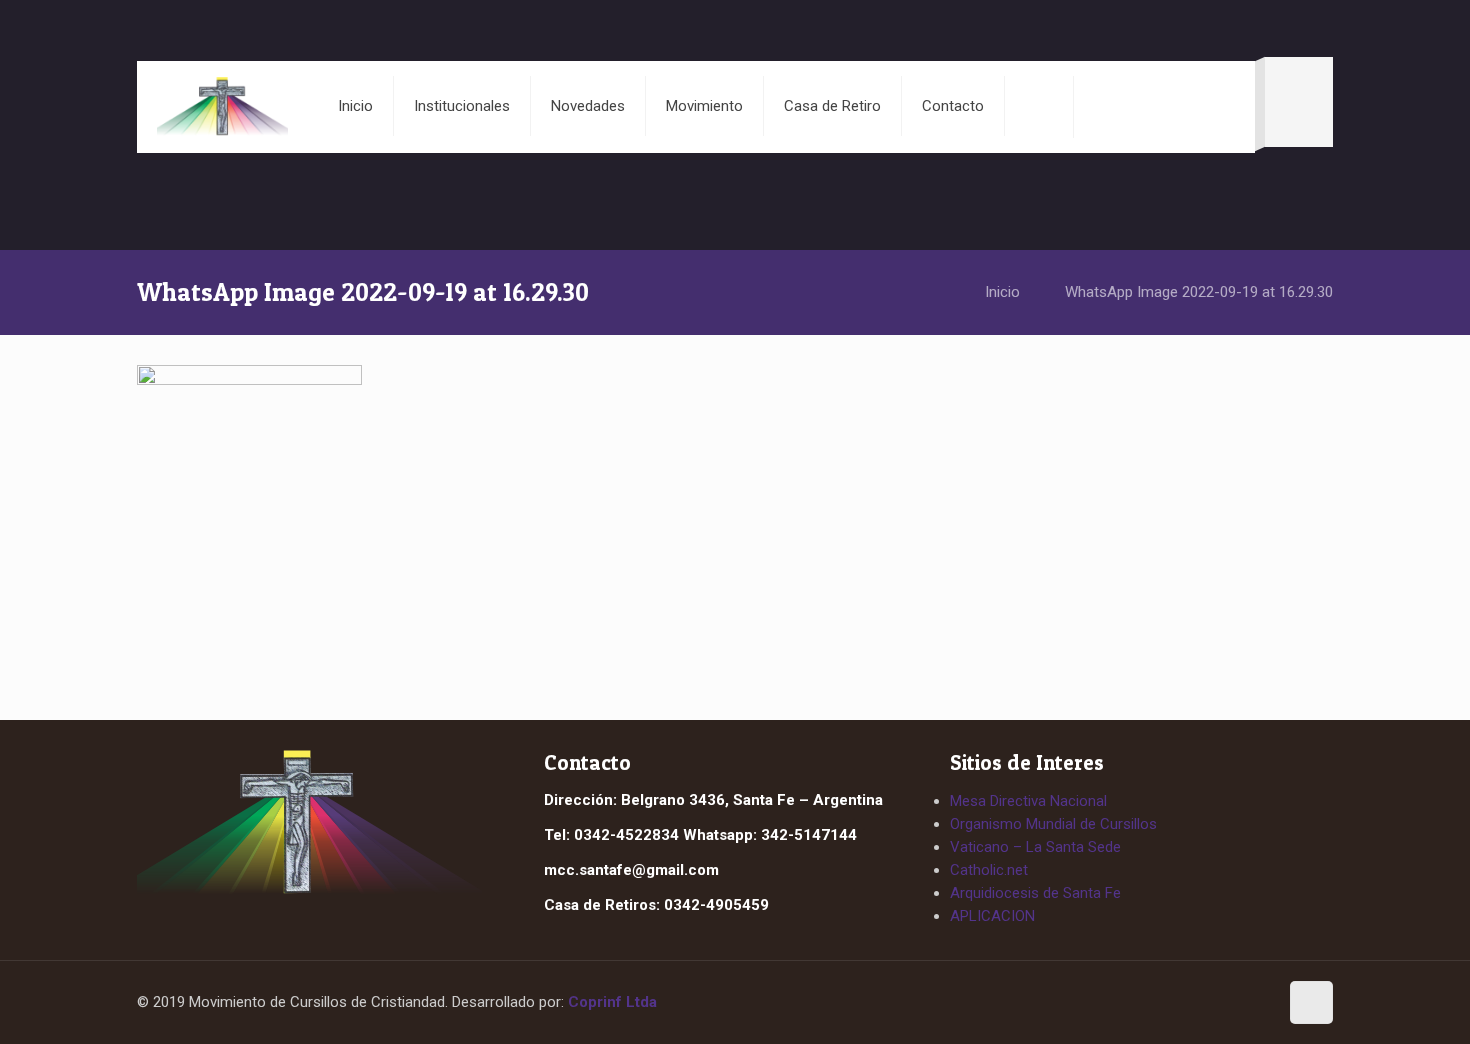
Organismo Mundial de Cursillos (1053, 824)
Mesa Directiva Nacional (1028, 801)
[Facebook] (1217, 1004)
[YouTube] (1254, 1004)
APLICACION (992, 916)
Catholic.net (989, 870)
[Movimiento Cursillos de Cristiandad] (222, 106)
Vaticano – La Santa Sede (1035, 847)
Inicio (1002, 292)
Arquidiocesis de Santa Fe (1035, 893)
